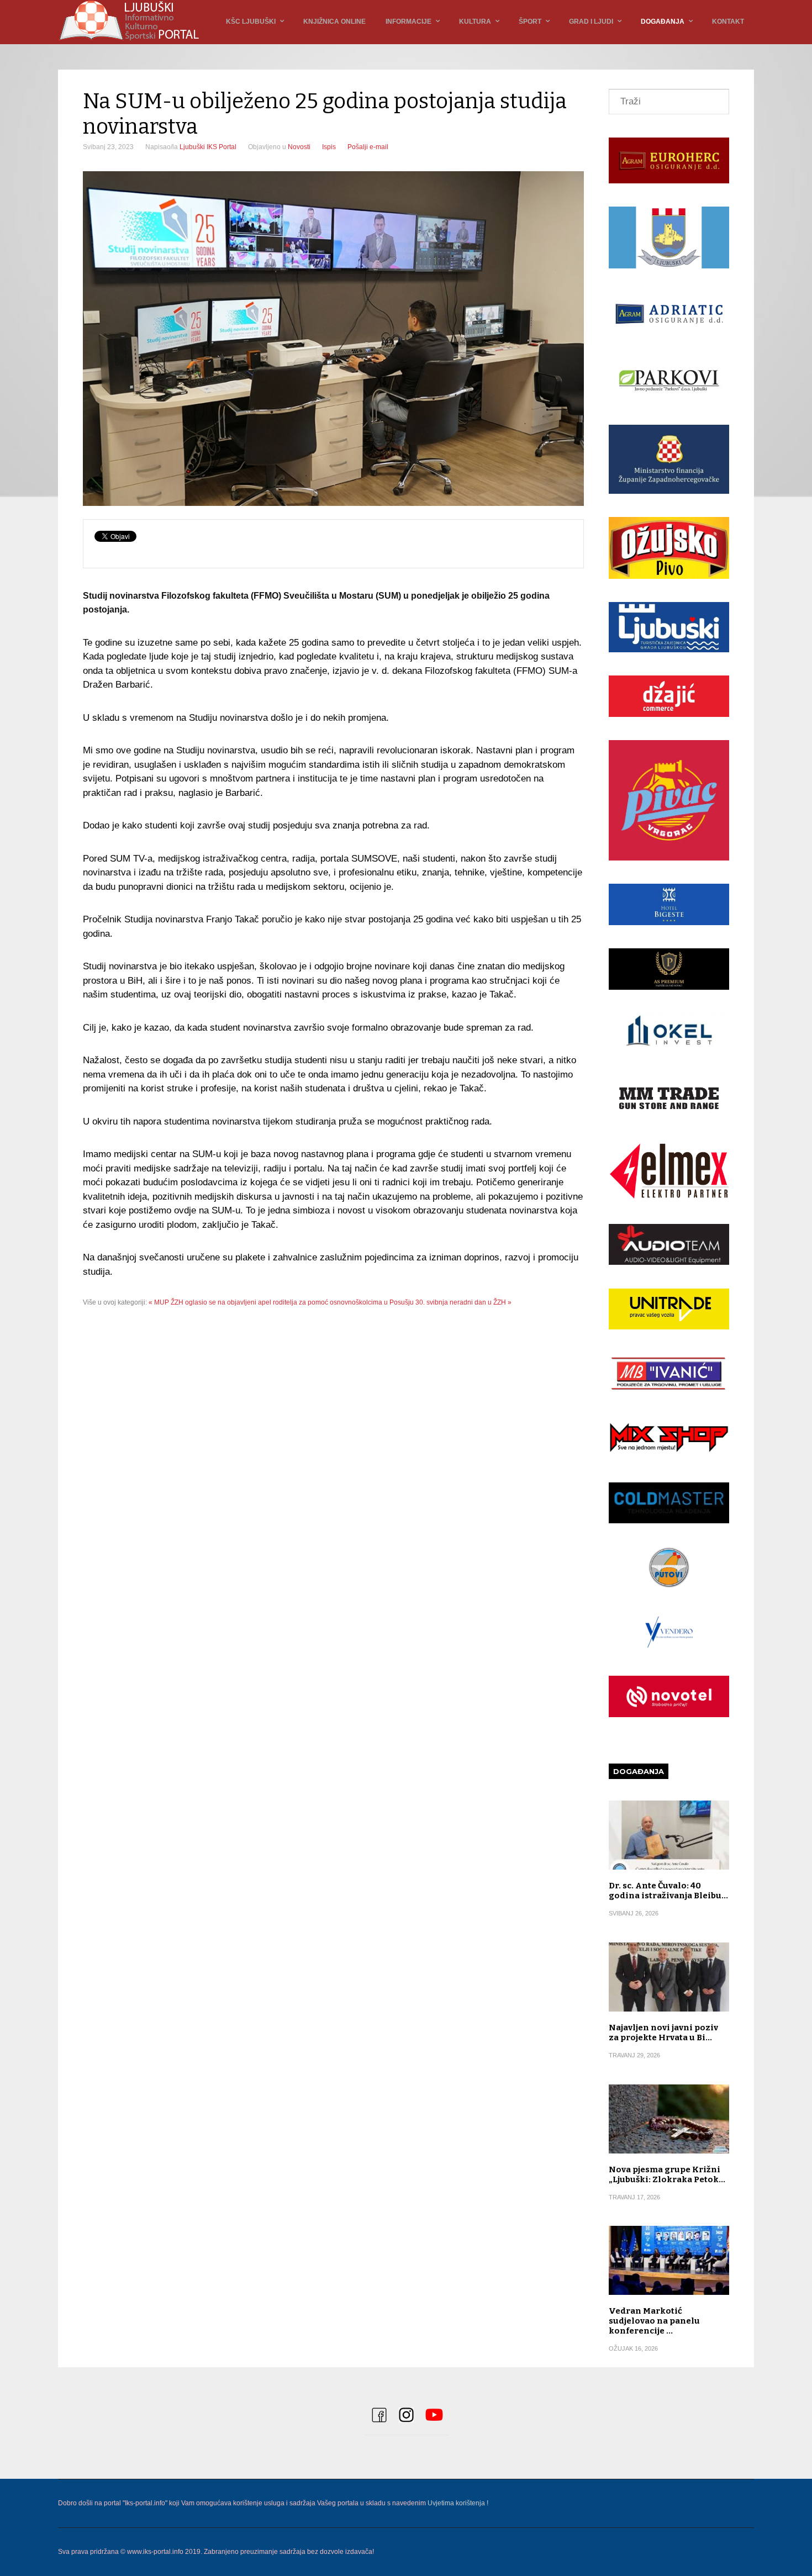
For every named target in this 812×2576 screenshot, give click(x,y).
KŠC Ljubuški (251, 22)
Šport (530, 22)
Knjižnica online (334, 22)
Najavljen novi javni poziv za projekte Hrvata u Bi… (663, 2033)
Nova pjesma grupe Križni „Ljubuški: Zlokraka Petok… (667, 2174)
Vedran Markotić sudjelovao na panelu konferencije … (654, 2321)
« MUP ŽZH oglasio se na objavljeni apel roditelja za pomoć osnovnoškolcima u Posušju (281, 1302)
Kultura (475, 22)
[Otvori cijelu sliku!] (333, 339)
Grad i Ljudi (591, 22)
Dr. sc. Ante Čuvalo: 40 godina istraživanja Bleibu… (668, 1891)
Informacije (408, 22)
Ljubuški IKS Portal (208, 147)
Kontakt (728, 22)
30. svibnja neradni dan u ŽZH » (463, 1302)
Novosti (299, 147)
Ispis (329, 147)
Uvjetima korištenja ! (458, 2503)
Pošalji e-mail (368, 147)
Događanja (663, 22)
